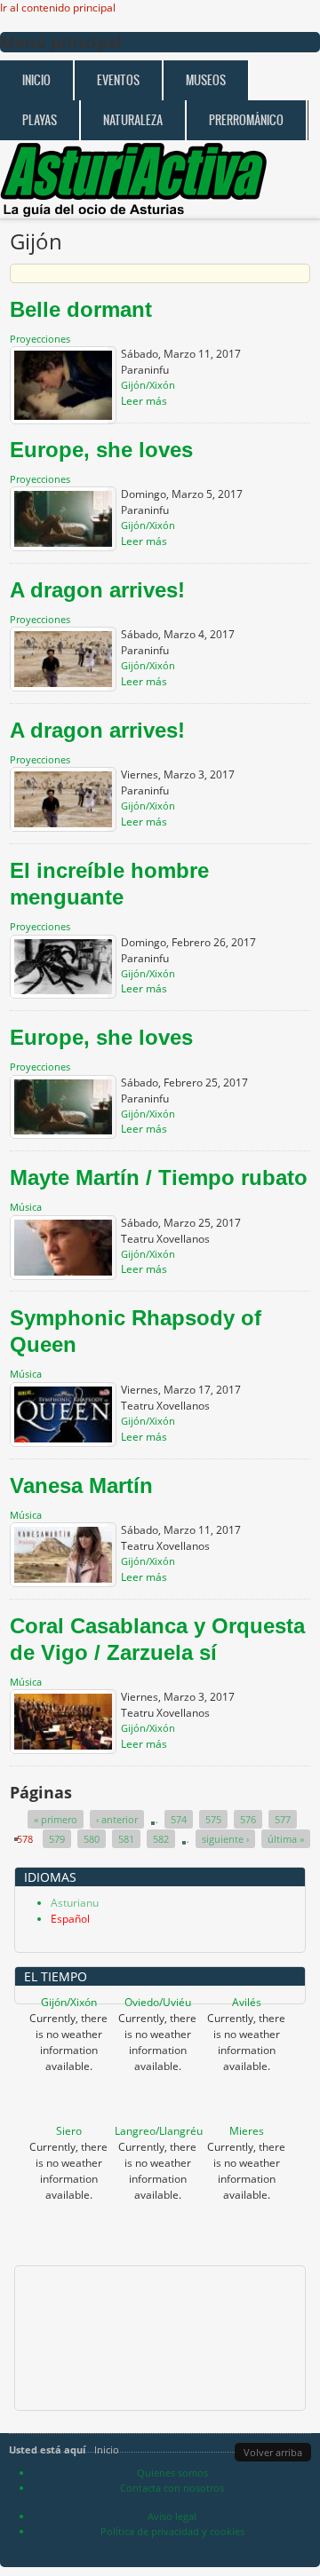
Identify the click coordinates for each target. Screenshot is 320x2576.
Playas (40, 120)
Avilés (247, 2002)
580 (92, 1839)
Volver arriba (273, 2452)
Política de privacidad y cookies (172, 2531)
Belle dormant (81, 309)
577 (283, 1819)
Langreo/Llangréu (159, 2131)
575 (213, 1819)
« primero (56, 1819)
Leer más (144, 401)
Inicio (36, 80)
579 (57, 1839)
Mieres (247, 2131)
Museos (206, 80)
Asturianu (75, 1903)
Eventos (118, 80)
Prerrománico (246, 120)
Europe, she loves (101, 450)
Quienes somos (172, 2473)
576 (248, 1819)
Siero (69, 2131)
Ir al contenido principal (58, 8)
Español (70, 1919)
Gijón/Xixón (69, 2002)
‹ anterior (117, 1819)
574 (179, 1819)
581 (126, 1839)
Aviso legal (172, 2516)
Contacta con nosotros (172, 2488)
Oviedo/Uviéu (158, 2002)
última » (286, 1839)
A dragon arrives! (97, 590)
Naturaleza (133, 120)
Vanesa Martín (81, 1486)
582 (161, 1839)
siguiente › (225, 1839)
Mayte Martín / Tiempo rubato (159, 1177)
